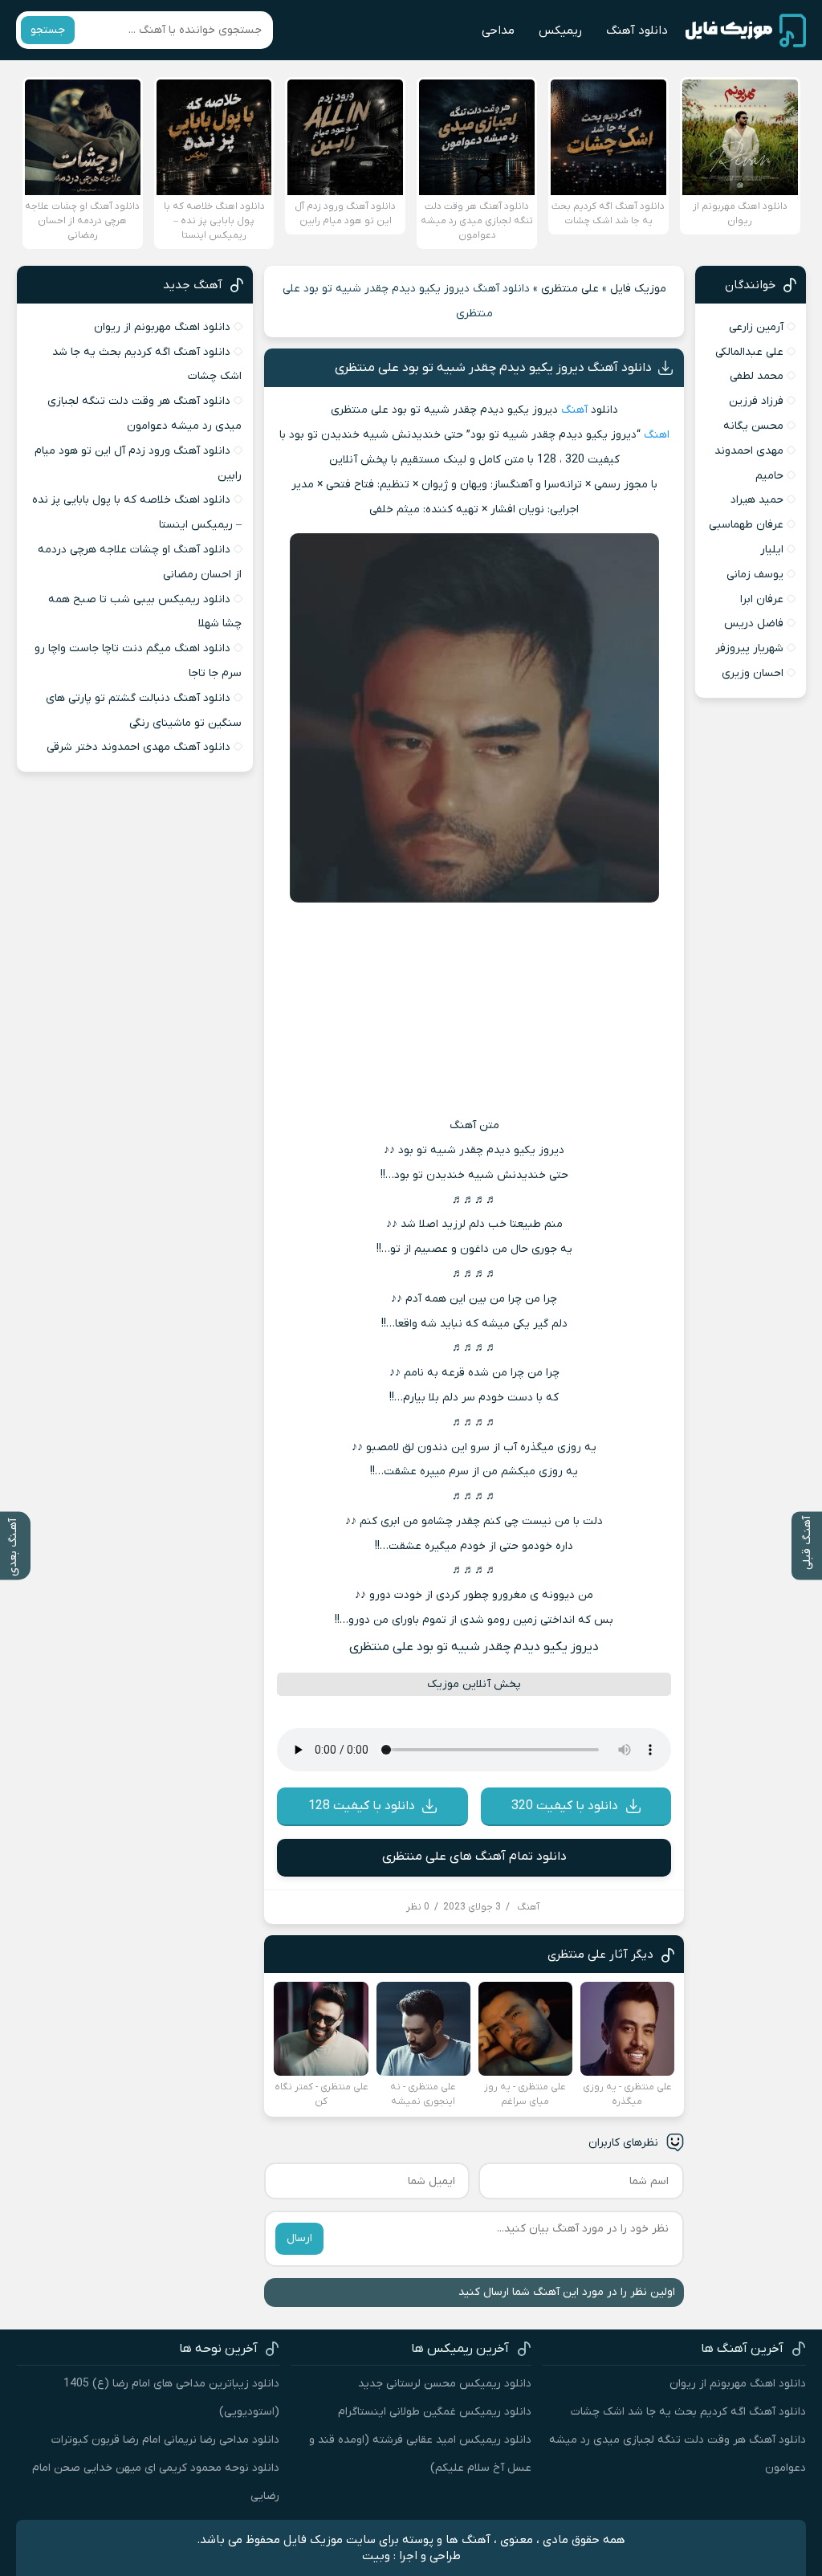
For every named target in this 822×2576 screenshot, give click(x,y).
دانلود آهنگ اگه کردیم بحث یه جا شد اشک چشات (688, 2412)
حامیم (769, 476)
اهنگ (657, 435)
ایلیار (772, 550)
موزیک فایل (638, 289)
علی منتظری (570, 289)
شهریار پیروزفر (749, 648)
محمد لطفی (757, 376)
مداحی (498, 31)
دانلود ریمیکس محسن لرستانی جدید (445, 2384)
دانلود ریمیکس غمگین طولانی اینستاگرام (435, 2412)
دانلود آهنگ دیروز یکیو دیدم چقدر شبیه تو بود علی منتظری (493, 368)
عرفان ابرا (762, 599)
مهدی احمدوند (749, 451)
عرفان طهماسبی (746, 525)
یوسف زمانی (755, 575)
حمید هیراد (757, 500)
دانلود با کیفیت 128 (362, 1806)
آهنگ (574, 410)
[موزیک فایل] (746, 31)
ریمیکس (560, 31)
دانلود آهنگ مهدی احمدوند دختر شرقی (138, 747)
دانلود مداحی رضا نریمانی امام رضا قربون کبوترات (165, 2440)
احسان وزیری (753, 673)
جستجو (48, 30)
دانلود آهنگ (637, 31)
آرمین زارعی (756, 327)
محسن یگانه (753, 426)
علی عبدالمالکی (749, 352)
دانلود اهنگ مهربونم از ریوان (162, 327)
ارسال (299, 2238)
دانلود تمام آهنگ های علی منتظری (474, 1857)
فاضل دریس (754, 624)
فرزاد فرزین (756, 401)
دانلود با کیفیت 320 (565, 1806)
